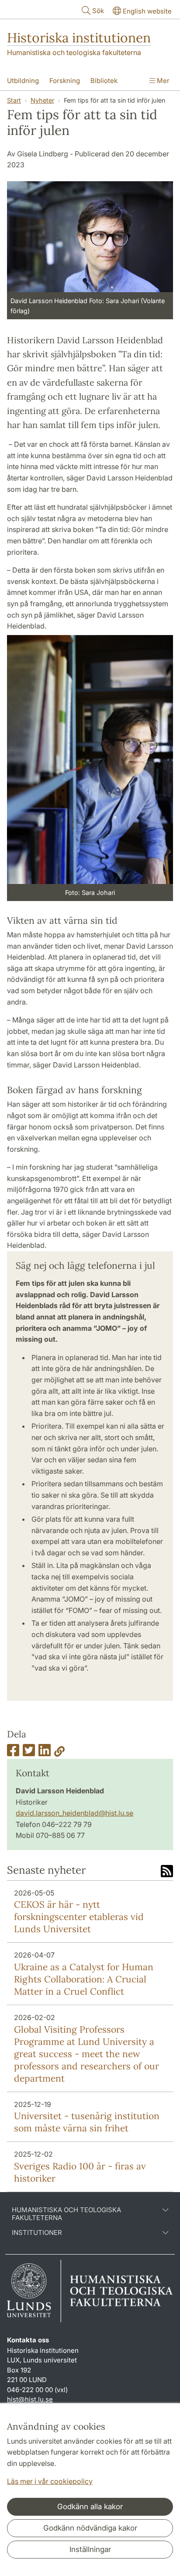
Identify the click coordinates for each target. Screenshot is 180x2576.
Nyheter (42, 100)
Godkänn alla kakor (90, 2507)
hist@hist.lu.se (30, 2399)
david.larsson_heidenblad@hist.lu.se (74, 1813)
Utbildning (23, 81)
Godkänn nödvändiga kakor (90, 2528)
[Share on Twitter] (29, 1753)
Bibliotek (104, 81)
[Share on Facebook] (13, 1753)
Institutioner (37, 2233)
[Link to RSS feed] (167, 1872)
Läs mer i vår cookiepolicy (50, 2481)
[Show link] (59, 1753)
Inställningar (90, 2549)
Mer (162, 81)
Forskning (65, 81)
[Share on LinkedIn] (45, 1753)
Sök (98, 11)
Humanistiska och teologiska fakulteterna (74, 52)
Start (14, 100)
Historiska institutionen (79, 38)
